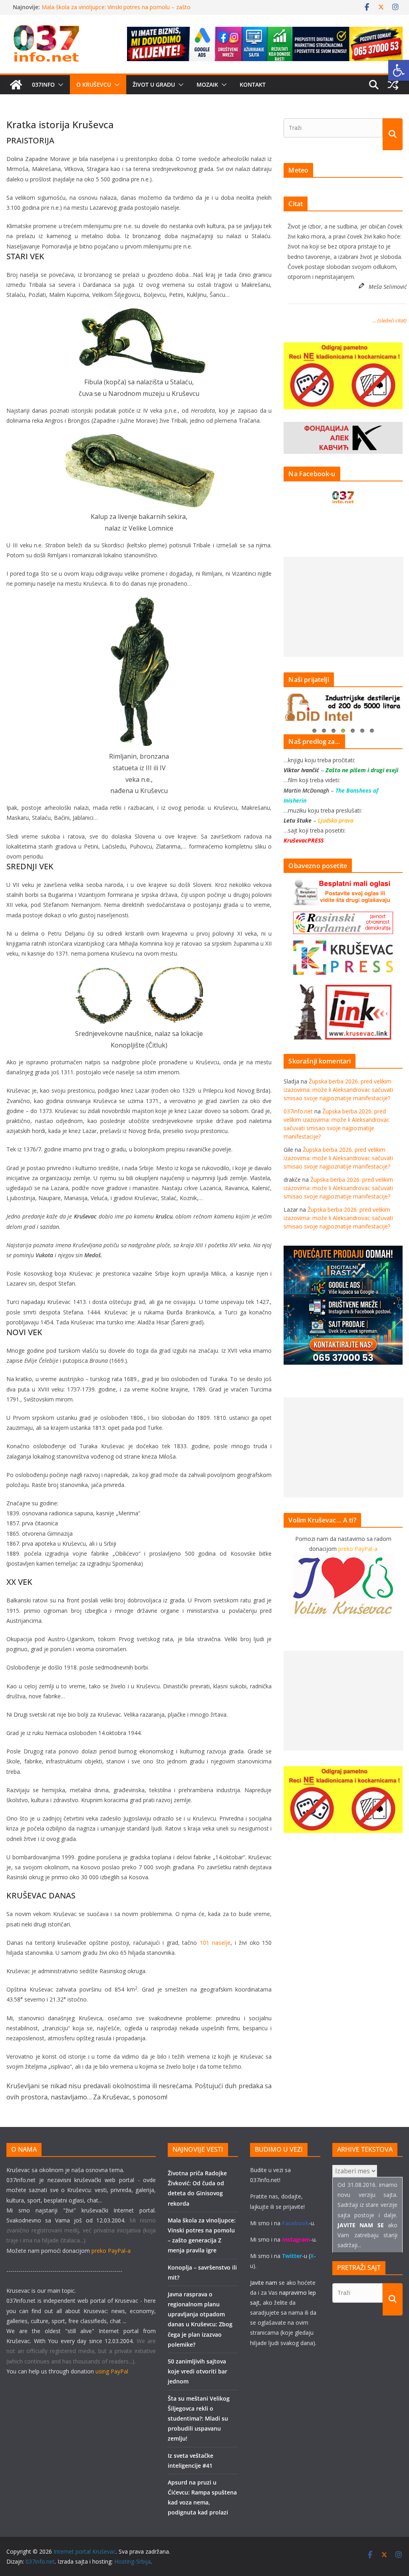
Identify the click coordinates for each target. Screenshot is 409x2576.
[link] (399, 70)
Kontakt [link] (253, 84)
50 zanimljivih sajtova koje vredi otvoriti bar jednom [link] (198, 2371)
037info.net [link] (298, 1111)
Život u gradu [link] (154, 84)
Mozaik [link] (207, 84)
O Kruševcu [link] (94, 84)
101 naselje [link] (215, 1943)
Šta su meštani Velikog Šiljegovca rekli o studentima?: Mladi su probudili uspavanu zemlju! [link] (199, 2419)
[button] (59, 85)
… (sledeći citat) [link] (389, 320)
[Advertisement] (343, 607)
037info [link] (43, 84)
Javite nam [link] (264, 2283)
